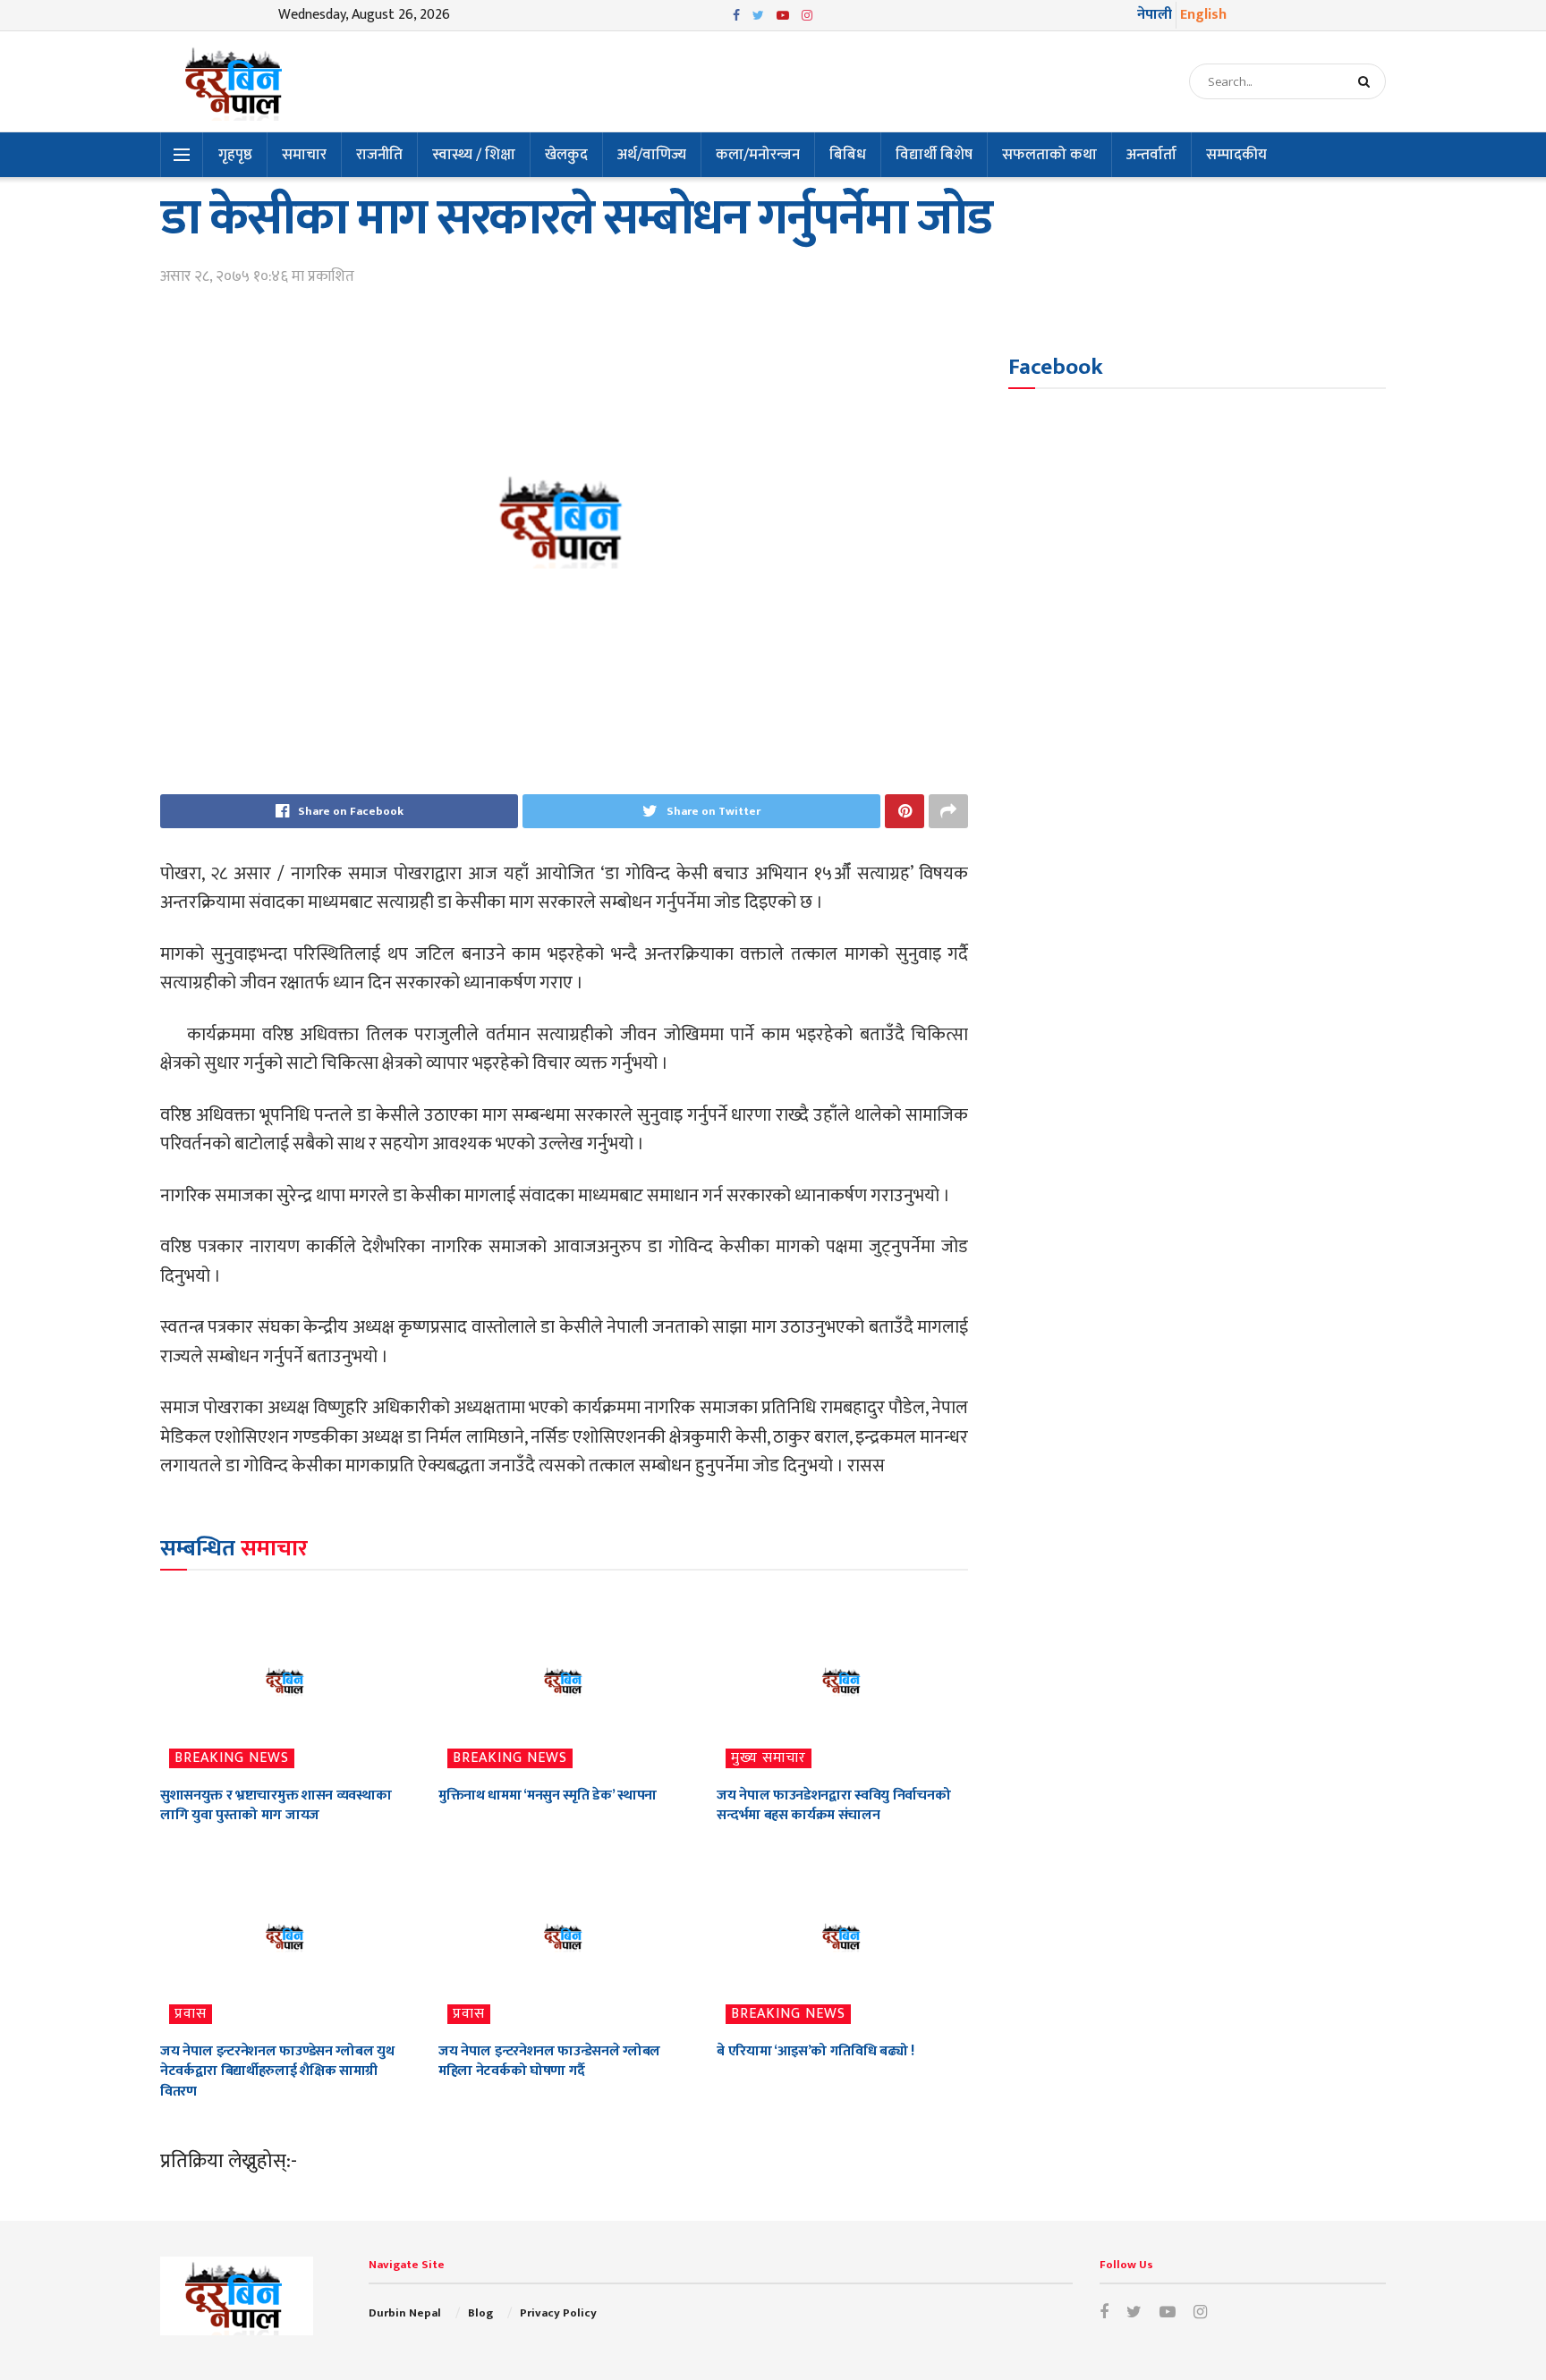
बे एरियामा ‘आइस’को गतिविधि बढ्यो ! (815, 2051)
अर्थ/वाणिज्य (652, 155)
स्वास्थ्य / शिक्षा (474, 155)
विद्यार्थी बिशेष (934, 155)
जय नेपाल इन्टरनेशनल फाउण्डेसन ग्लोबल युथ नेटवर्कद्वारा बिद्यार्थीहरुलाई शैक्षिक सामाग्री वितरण (277, 2071)
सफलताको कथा (1049, 155)
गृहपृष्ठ (235, 155)
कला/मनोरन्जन (758, 155)
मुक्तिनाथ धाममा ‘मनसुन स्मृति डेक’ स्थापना (548, 1796)
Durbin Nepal (405, 2313)
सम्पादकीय (1236, 155)
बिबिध (848, 155)
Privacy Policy (558, 2313)
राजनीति (379, 155)
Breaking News (232, 1758)
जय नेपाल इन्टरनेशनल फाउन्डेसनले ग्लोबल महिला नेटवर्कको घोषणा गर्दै (549, 2061)
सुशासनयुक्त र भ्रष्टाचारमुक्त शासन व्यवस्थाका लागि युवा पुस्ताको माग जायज (276, 1805)
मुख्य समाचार (769, 1758)
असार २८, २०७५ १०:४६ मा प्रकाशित (257, 276)
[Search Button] (1368, 81)
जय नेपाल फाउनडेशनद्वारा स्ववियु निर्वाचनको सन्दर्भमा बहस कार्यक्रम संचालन (833, 1805)
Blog (480, 2313)
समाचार (304, 155)
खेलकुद (566, 155)
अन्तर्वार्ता (1151, 155)
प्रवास (191, 2014)
